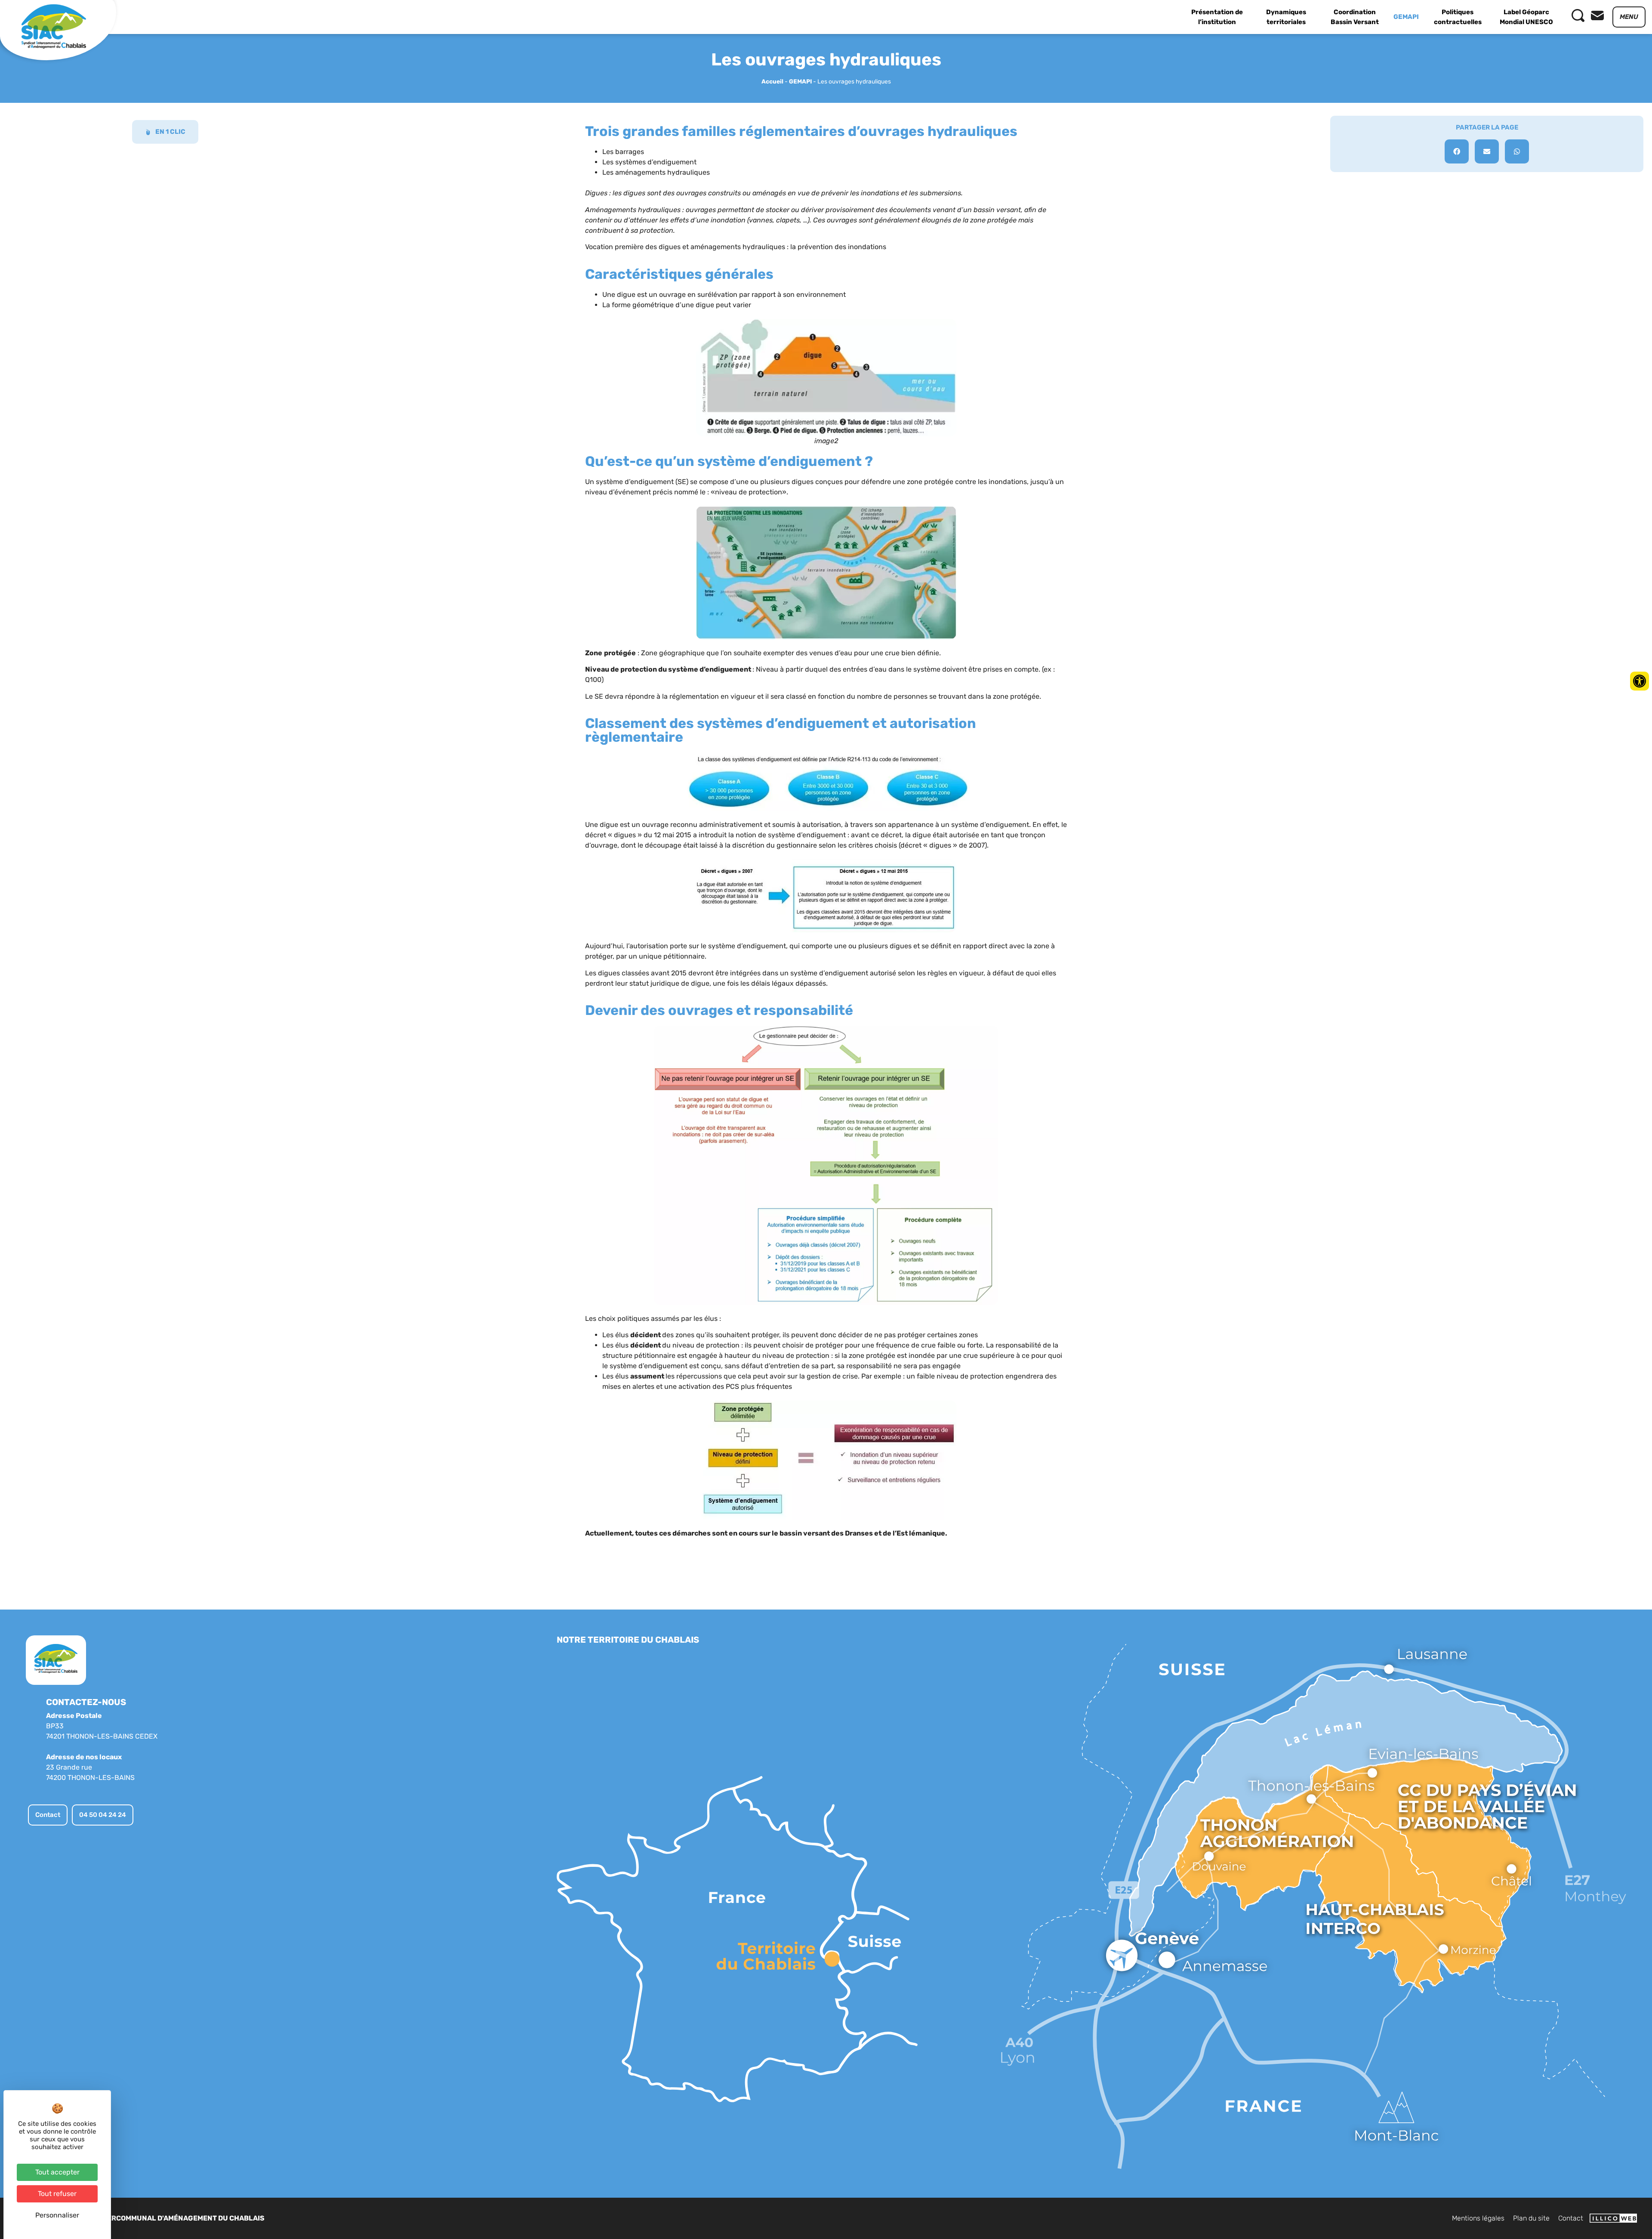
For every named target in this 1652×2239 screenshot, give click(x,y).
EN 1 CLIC (170, 132)
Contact (1571, 2218)
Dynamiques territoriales (1286, 17)
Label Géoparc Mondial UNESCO (1526, 17)
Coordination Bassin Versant (1355, 17)
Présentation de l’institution (1217, 17)
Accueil (772, 81)
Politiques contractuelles (1458, 17)
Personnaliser (57, 2215)
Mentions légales (1478, 2218)
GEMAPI (1406, 17)
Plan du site (1531, 2218)
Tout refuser (57, 2194)
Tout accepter (57, 2172)
